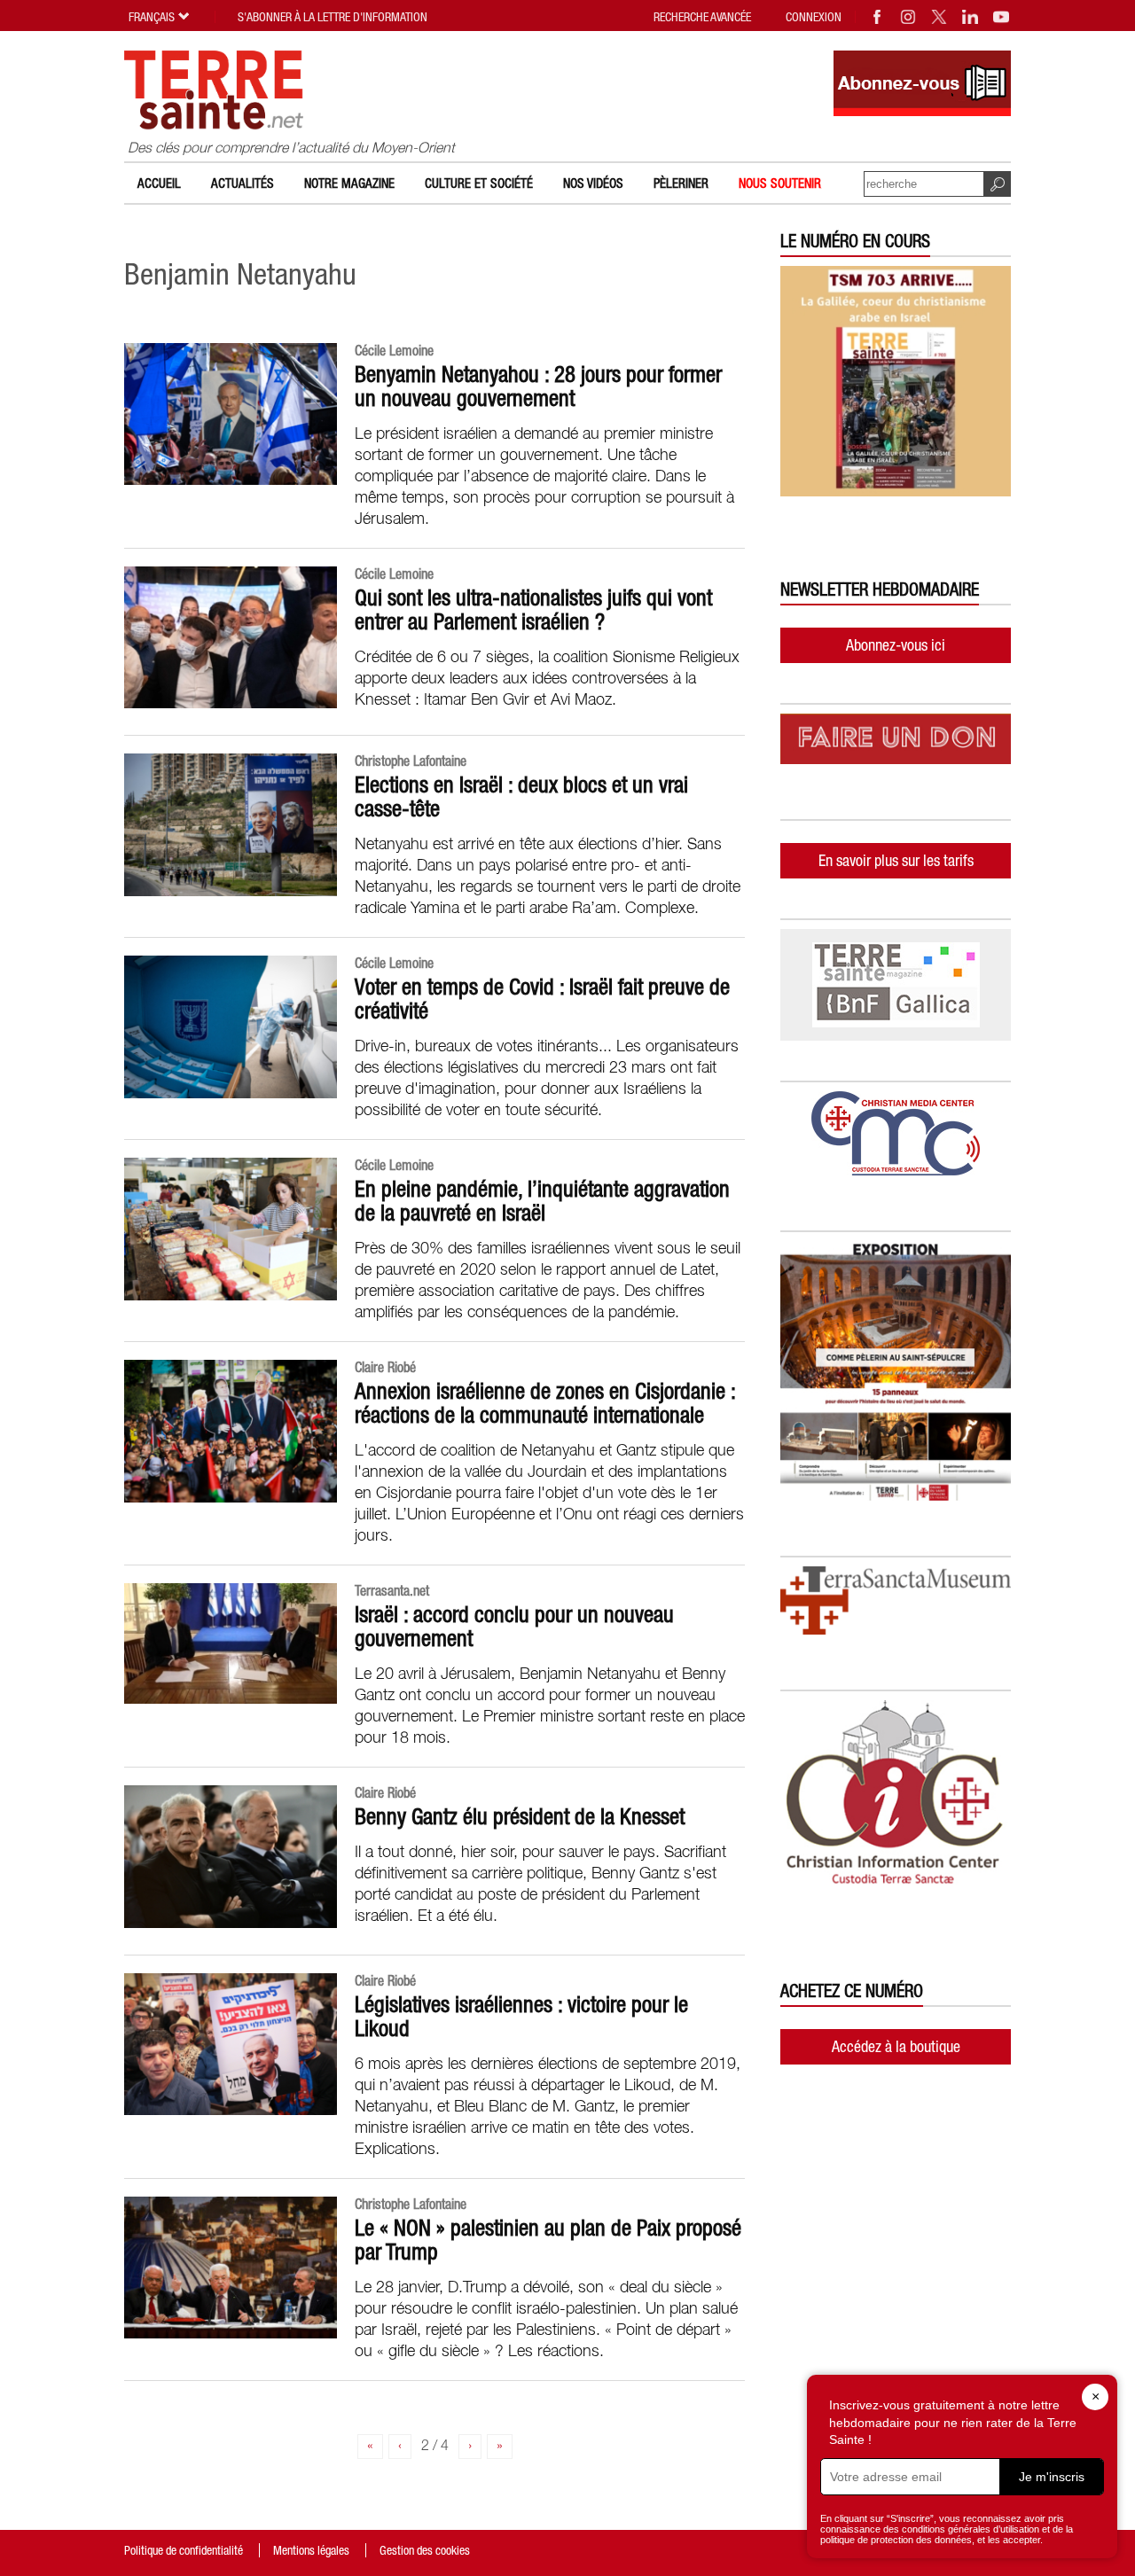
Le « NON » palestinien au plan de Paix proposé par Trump (548, 2240)
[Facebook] (878, 17)
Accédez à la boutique (896, 2046)
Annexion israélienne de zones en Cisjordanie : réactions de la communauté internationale (545, 1403)
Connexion (814, 17)
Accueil (159, 183)
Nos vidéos (593, 183)
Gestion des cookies (425, 2550)
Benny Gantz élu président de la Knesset (520, 1816)
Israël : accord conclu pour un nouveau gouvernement (514, 1626)
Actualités (243, 183)
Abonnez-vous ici (896, 645)
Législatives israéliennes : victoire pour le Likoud (521, 2016)
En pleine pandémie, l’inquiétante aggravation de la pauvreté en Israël (542, 1201)
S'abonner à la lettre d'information (333, 17)
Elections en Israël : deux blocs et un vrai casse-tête (521, 796)
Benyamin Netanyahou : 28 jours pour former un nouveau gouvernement (538, 386)
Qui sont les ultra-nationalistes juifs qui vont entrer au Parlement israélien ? (533, 609)
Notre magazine (349, 183)
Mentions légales (311, 2550)
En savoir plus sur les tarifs (896, 860)
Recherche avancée (702, 17)
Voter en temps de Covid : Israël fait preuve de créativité (542, 999)
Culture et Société (479, 183)
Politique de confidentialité (184, 2550)
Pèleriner (681, 183)
